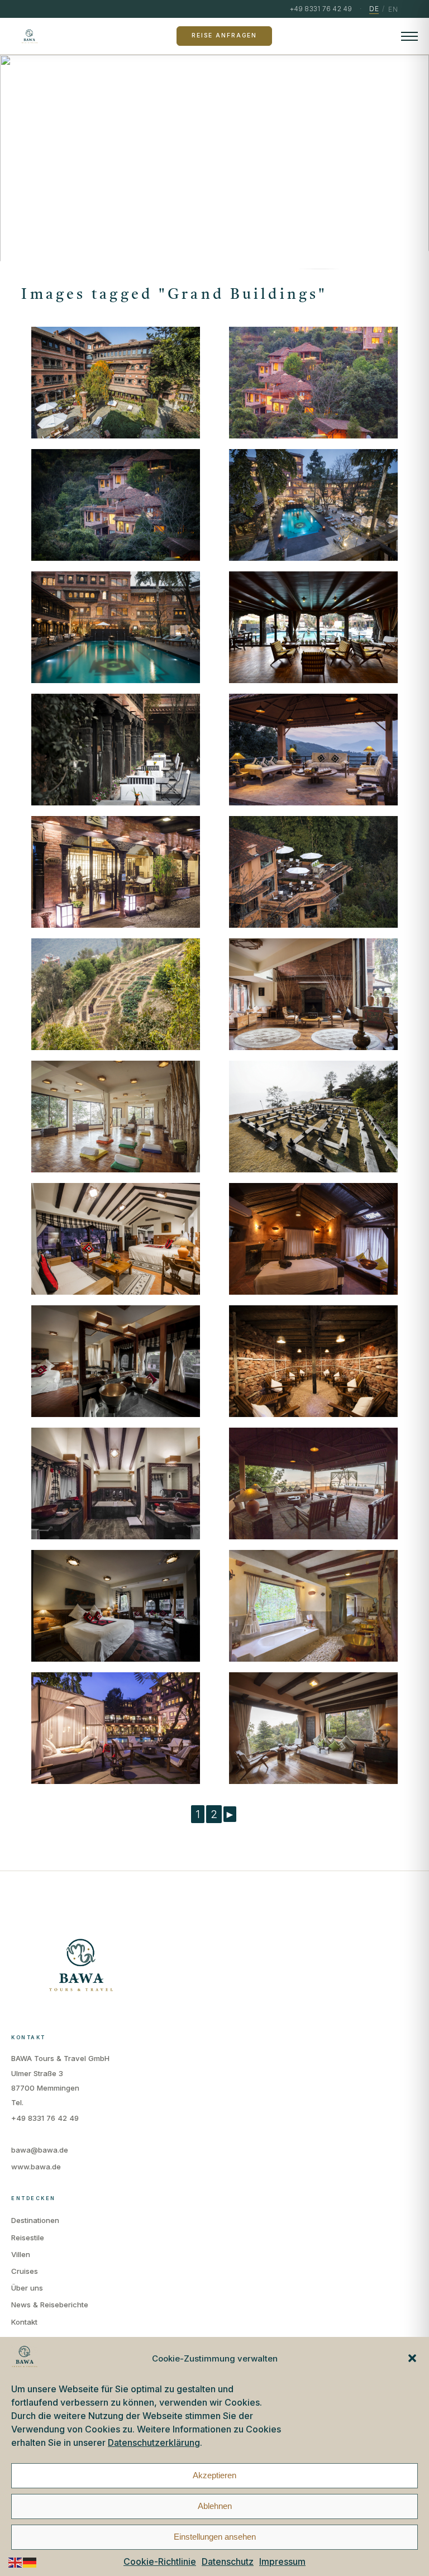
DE (374, 9)
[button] (412, 2358)
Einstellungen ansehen (215, 2537)
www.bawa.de (36, 2167)
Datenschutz (228, 2561)
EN (393, 9)
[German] (30, 2562)
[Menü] (409, 36)
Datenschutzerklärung (154, 2443)
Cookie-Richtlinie (160, 2561)
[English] (16, 2562)
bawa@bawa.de (40, 2150)
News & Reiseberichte (50, 2305)
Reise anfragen (224, 35)
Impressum (282, 2561)
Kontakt (24, 2322)
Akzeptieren (214, 2475)
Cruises (25, 2271)
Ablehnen (215, 2506)
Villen (21, 2254)
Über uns (27, 2288)
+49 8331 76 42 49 (45, 2118)
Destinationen (35, 2220)
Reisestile (28, 2238)
